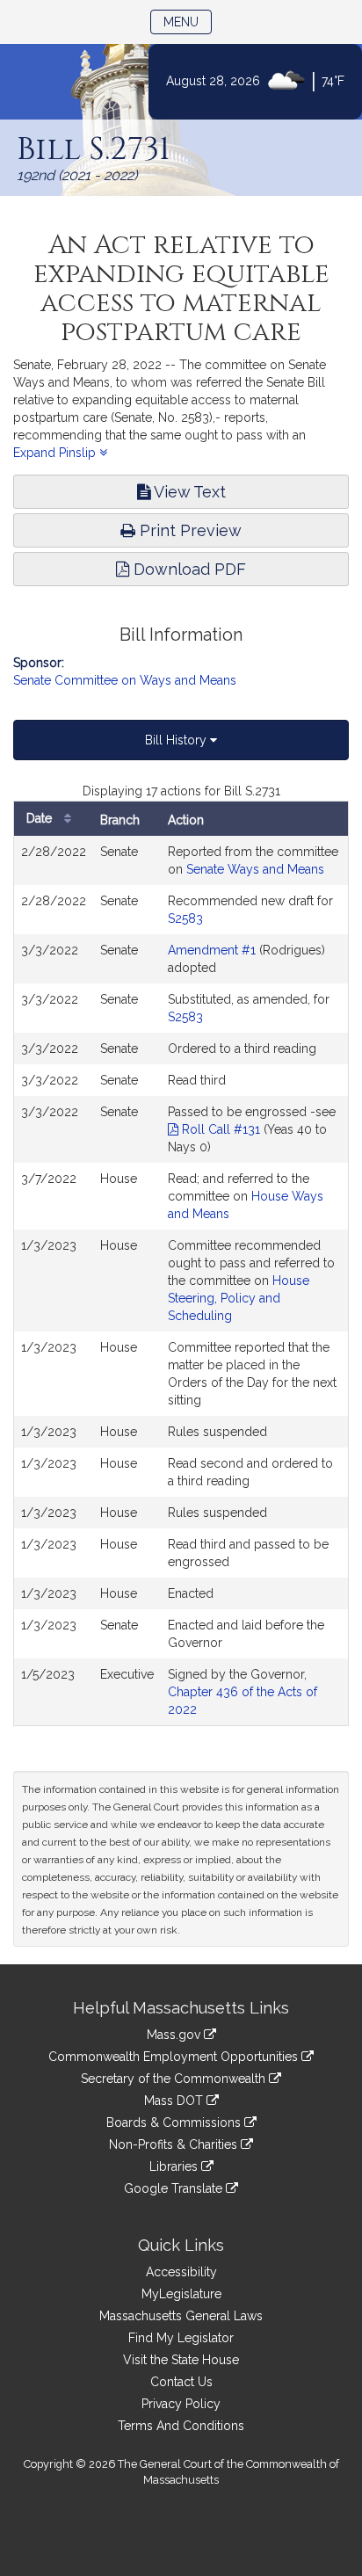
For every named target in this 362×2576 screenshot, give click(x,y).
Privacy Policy (181, 2404)
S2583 (185, 918)
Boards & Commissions (175, 2122)
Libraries (175, 2166)
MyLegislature (181, 2294)
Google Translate (175, 2188)
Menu (188, 22)
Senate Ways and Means (255, 869)
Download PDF (188, 569)
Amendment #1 (212, 950)
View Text (188, 492)
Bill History (177, 740)
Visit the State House (181, 2360)
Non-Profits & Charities (175, 2144)
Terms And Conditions (181, 2426)
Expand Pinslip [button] (56, 453)
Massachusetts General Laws (181, 2316)
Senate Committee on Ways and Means (125, 680)
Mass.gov (175, 2035)
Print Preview (188, 530)
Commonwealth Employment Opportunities (175, 2057)
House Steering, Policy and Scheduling (239, 1298)
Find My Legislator (181, 2338)
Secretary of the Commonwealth (175, 2079)
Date (41, 818)
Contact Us (181, 2382)
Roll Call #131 (219, 1129)
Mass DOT (175, 2101)
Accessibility (181, 2272)
